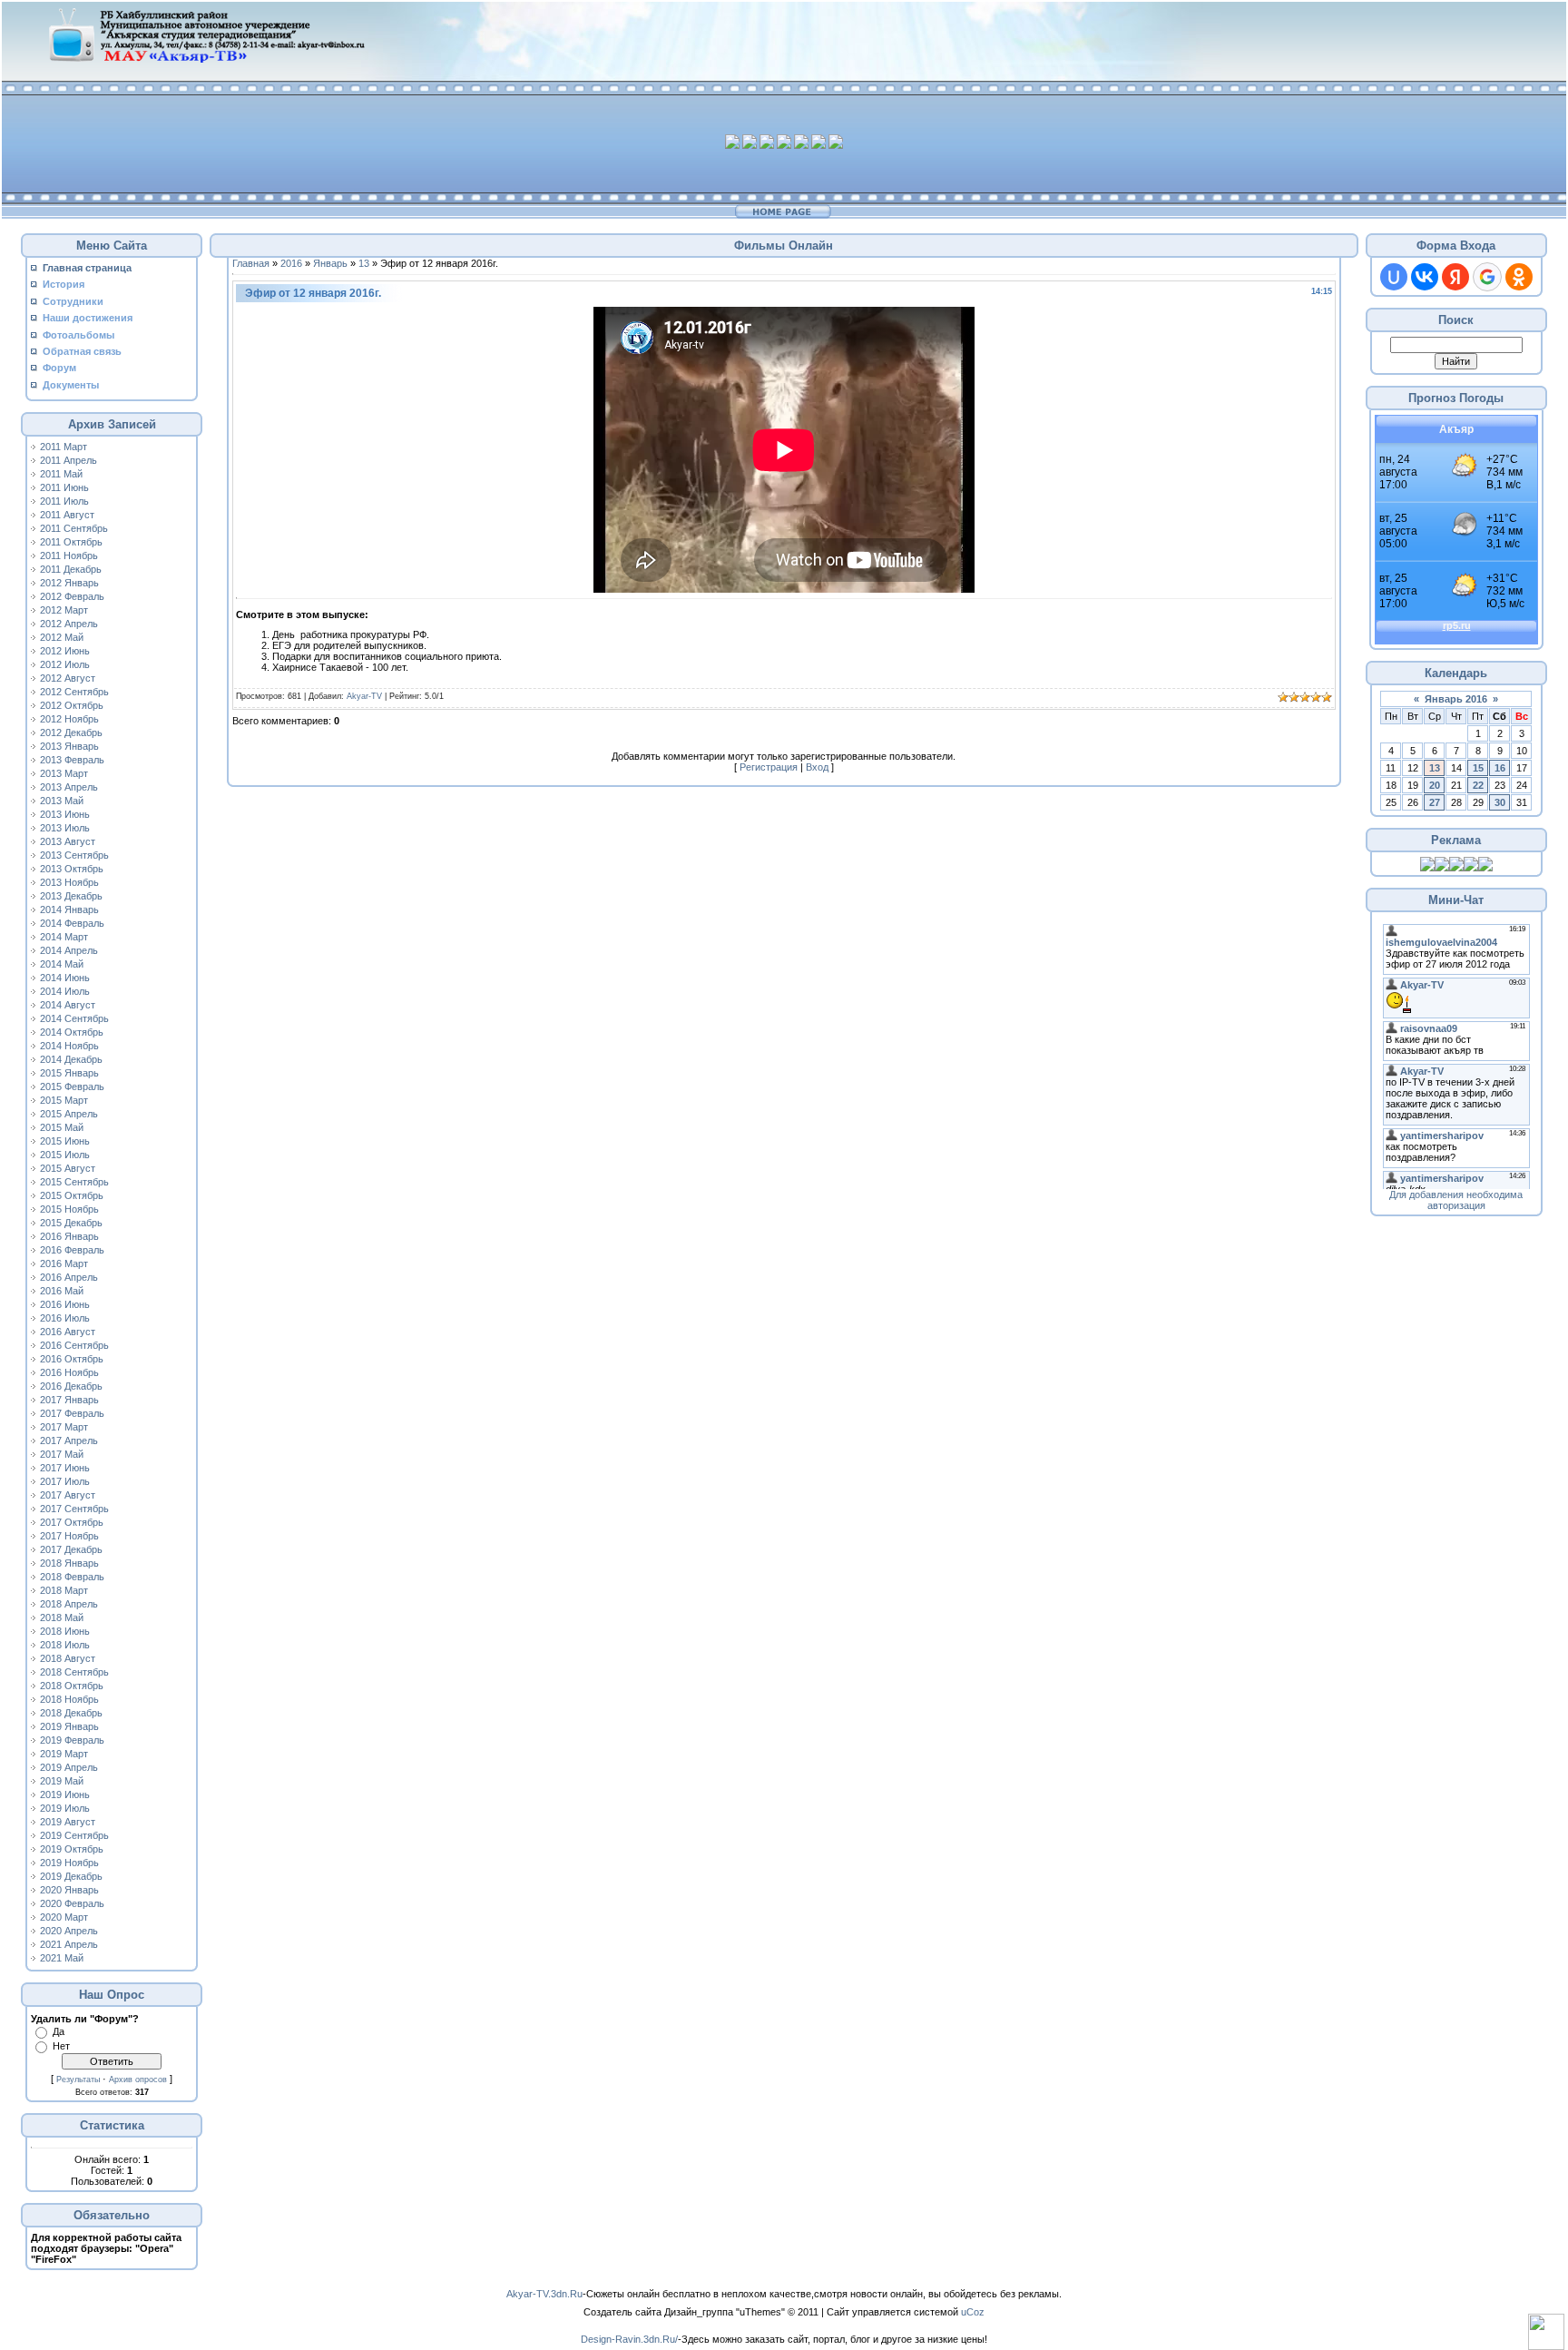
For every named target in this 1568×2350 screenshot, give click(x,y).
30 (1500, 802)
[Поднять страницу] (1546, 2332)
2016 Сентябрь (74, 1345)
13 (364, 263)
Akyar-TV (364, 696)
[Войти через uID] (1394, 277)
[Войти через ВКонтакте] (1425, 277)
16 (1500, 768)
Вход (817, 767)
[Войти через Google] (1487, 277)
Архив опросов (138, 2080)
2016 (291, 263)
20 (1435, 785)
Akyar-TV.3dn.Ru (544, 2294)
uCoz (973, 2312)
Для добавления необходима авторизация (1456, 1200)
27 (1435, 802)
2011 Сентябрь (74, 528)
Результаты (78, 2080)
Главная (251, 263)
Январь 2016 (1456, 699)
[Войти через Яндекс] (1455, 277)
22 (1478, 785)
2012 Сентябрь (74, 692)
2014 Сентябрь (74, 1018)
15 (1478, 768)
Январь (330, 263)
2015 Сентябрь (74, 1182)
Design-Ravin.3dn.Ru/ (629, 2339)
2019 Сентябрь (74, 1835)
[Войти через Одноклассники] (1519, 277)
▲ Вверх (37, 33)
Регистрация (769, 767)
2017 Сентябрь (74, 1509)
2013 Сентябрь (74, 855)
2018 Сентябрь (74, 1672)
